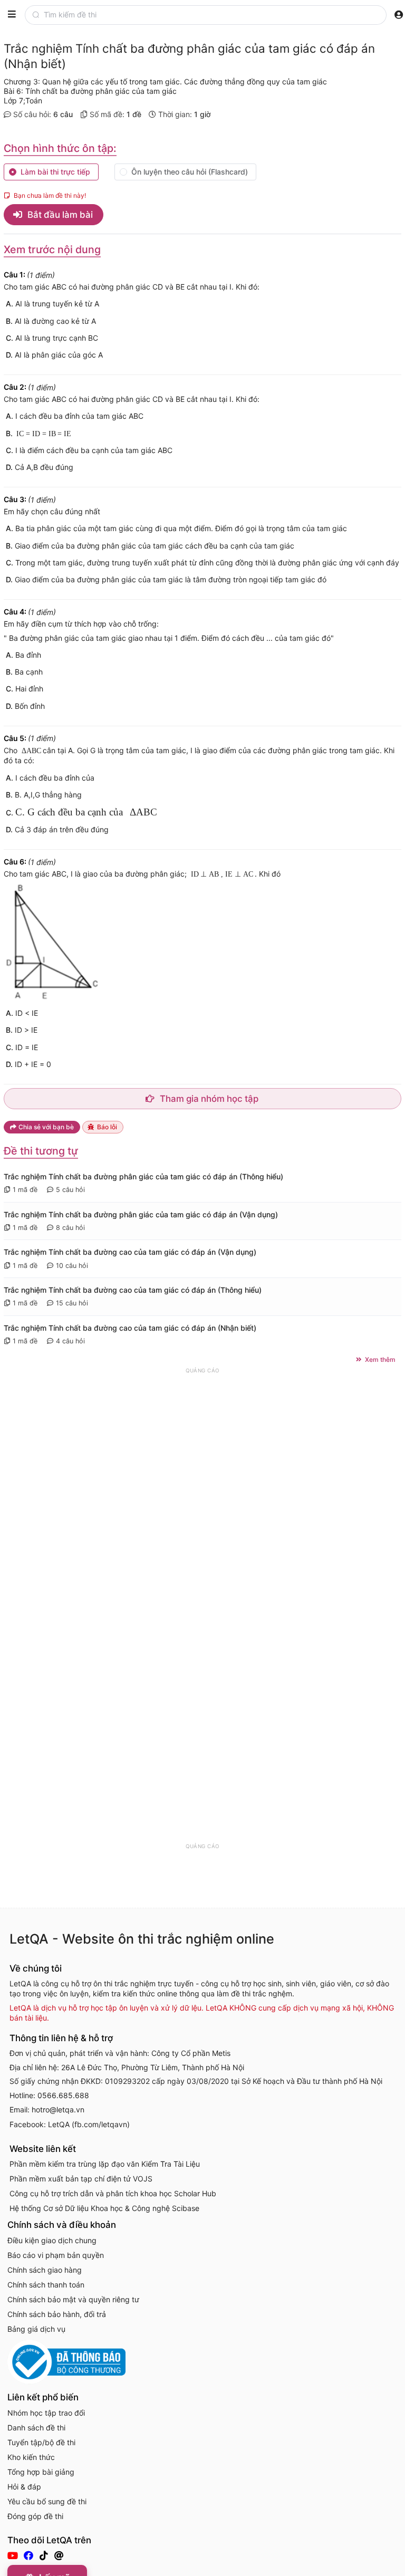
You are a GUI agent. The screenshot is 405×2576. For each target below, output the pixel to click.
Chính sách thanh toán (46, 2285)
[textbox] (215, 15)
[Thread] (60, 2555)
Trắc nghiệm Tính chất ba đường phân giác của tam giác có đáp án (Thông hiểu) (143, 1176)
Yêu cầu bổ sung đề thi (47, 2501)
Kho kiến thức (31, 2457)
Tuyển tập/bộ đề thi (41, 2442)
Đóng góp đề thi (35, 2516)
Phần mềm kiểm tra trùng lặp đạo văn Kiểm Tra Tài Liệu (105, 2164)
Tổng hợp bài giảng (41, 2472)
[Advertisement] (202, 1533)
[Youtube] (14, 2555)
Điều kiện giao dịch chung (52, 2240)
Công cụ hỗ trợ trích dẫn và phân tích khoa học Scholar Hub (113, 2193)
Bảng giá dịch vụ (36, 2329)
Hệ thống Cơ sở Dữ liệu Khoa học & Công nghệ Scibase (104, 2208)
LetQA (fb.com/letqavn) (89, 2124)
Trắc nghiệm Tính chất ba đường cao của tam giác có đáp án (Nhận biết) (130, 1328)
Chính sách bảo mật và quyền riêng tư (73, 2299)
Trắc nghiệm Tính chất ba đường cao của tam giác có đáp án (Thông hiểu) (133, 1290)
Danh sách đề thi (36, 2428)
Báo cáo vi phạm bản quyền (56, 2255)
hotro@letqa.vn (58, 2109)
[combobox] (213, 15)
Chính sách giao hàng (45, 2270)
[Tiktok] (45, 2555)
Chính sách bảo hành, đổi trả (57, 2314)
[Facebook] (30, 2555)
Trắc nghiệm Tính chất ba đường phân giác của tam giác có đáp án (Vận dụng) (141, 1214)
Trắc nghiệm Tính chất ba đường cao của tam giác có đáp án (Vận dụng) (130, 1252)
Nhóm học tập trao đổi (46, 2413)
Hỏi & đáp (24, 2487)
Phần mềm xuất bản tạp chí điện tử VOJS (81, 2179)
